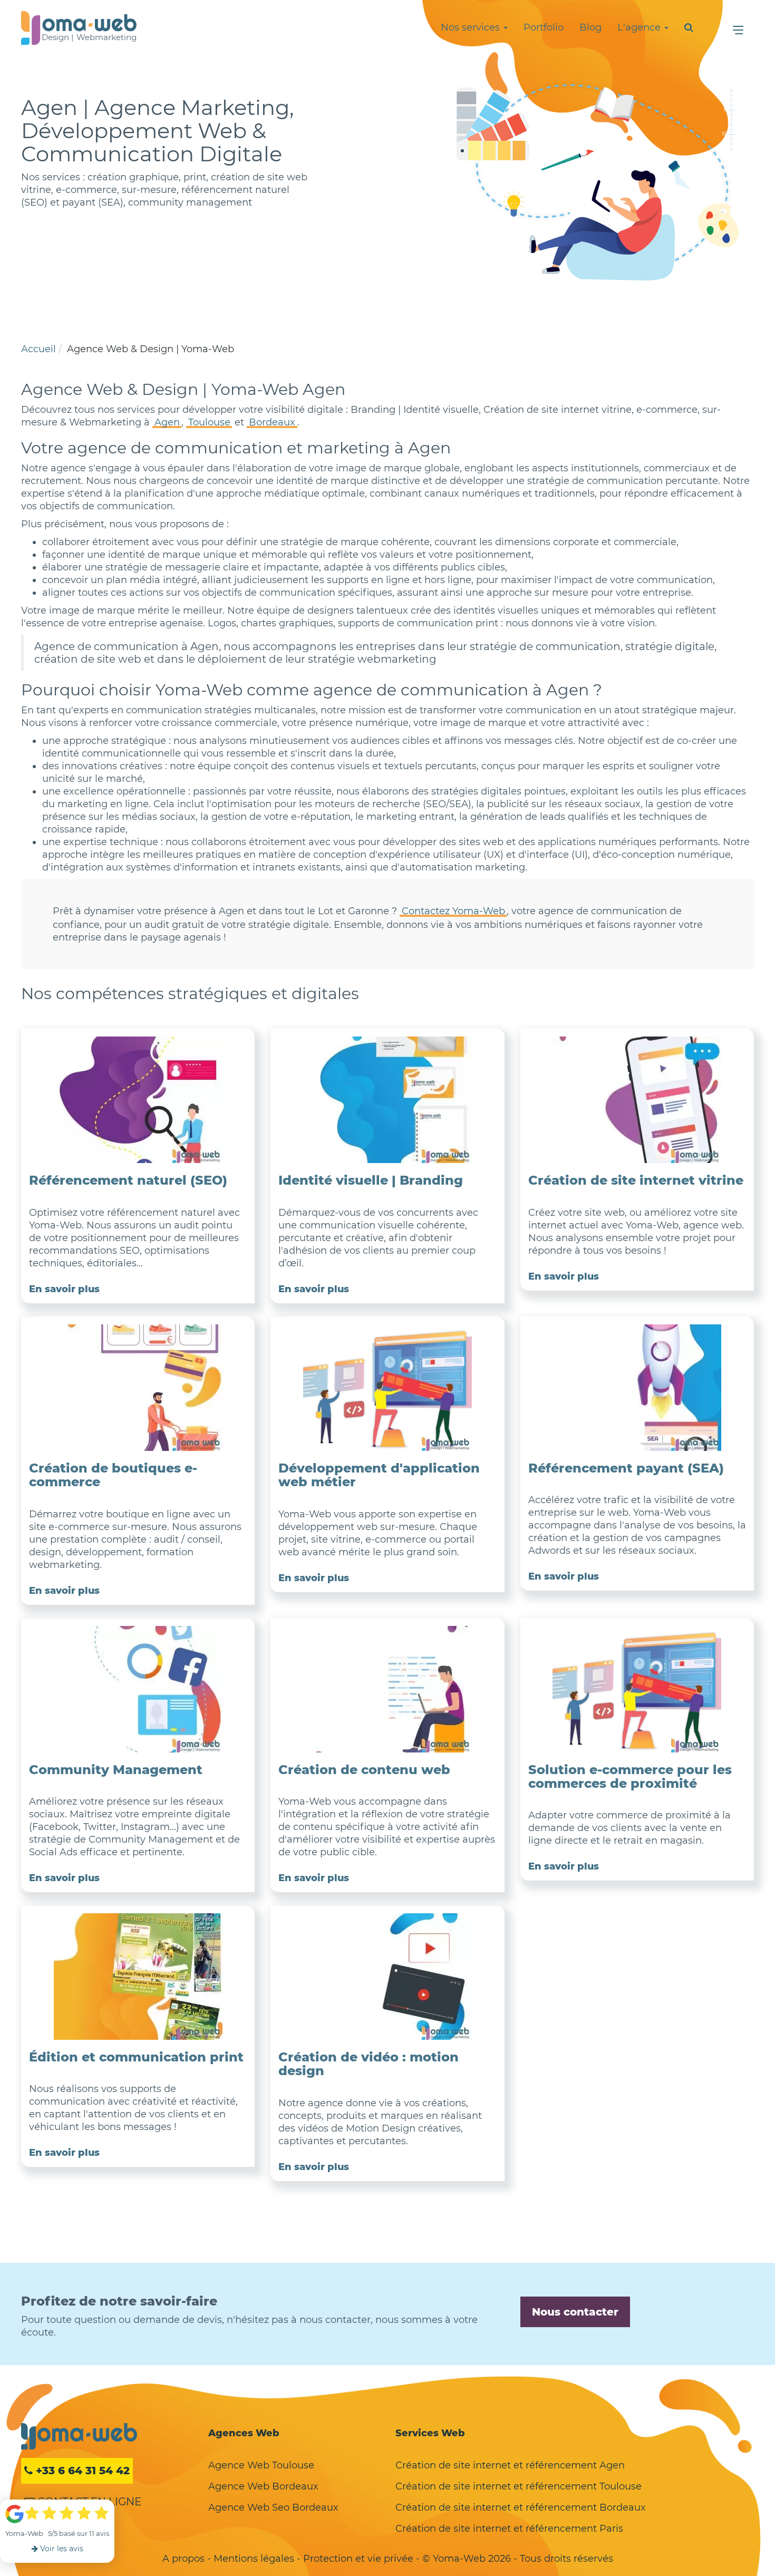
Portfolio (544, 27)
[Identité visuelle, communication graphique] (387, 1100)
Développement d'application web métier (379, 1475)
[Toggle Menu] (738, 30)
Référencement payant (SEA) (626, 1468)
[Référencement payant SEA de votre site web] (637, 1388)
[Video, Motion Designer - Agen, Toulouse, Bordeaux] (387, 1977)
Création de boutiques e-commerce (113, 1475)
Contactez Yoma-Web (453, 911)
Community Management (116, 1770)
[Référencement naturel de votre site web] (138, 1100)
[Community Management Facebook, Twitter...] (138, 1689)
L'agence (640, 27)
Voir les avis (61, 2549)
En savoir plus (64, 1289)
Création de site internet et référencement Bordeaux (521, 2507)
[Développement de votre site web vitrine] (637, 1100)
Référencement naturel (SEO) (128, 1180)
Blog (590, 27)
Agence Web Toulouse (261, 2465)
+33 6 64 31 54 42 (81, 2471)
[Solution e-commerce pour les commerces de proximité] (637, 1689)
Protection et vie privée (358, 2559)
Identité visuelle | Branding (371, 1180)
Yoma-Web (79, 2436)
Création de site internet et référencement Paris (509, 2529)
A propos (183, 2559)
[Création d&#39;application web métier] (387, 1388)
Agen (167, 422)
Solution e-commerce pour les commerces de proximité (630, 1776)
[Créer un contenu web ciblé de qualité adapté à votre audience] (387, 1689)
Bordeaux (272, 422)
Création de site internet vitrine (636, 1180)
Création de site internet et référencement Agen (510, 2465)
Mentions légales (254, 2559)
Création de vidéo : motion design (369, 2064)
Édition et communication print (136, 2057)
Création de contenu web (364, 1770)
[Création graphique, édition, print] (138, 1977)
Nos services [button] (472, 27)
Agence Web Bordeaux (263, 2486)
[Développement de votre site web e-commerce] (138, 1388)
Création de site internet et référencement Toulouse (519, 2486)
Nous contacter (575, 2312)
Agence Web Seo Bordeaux (273, 2507)
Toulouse (209, 422)
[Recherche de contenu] (689, 27)
